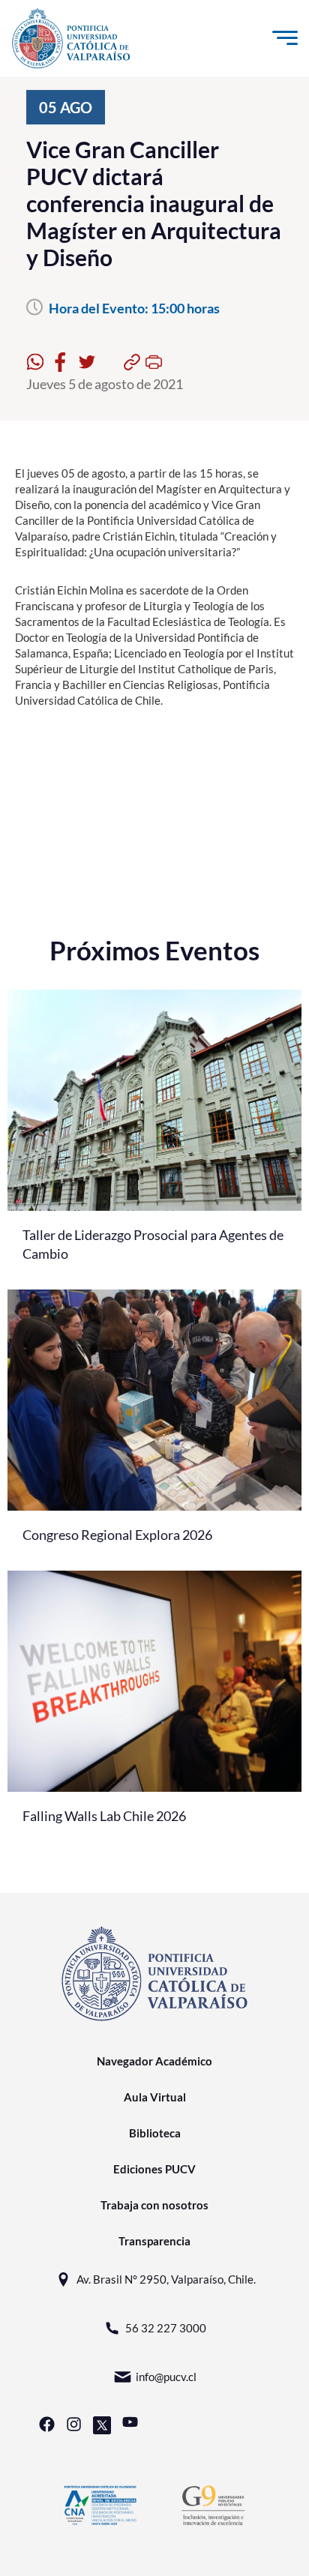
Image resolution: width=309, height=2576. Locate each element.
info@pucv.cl (166, 2377)
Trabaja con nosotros (154, 2205)
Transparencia (154, 2241)
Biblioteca (155, 2133)
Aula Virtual (155, 2097)
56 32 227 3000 (166, 2328)
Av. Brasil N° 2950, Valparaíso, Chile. (166, 2279)
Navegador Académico (154, 2061)
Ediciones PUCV (154, 2169)
